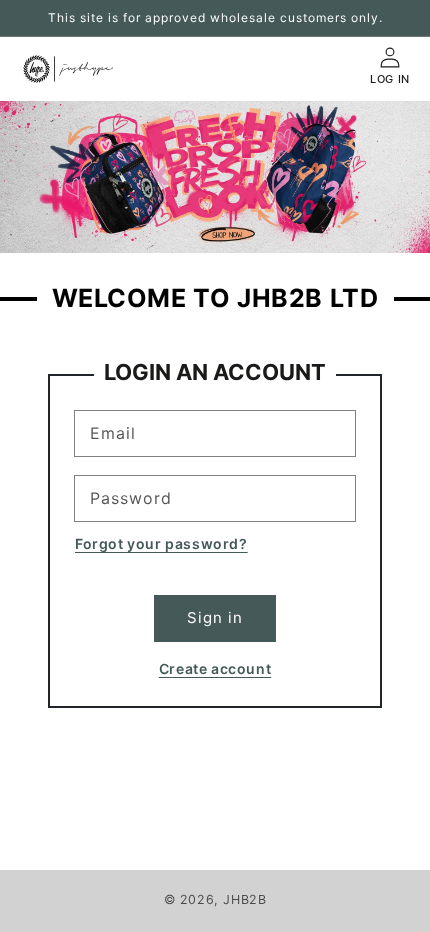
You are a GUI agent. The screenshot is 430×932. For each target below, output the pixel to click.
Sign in (215, 617)
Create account (215, 668)
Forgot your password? (161, 543)
